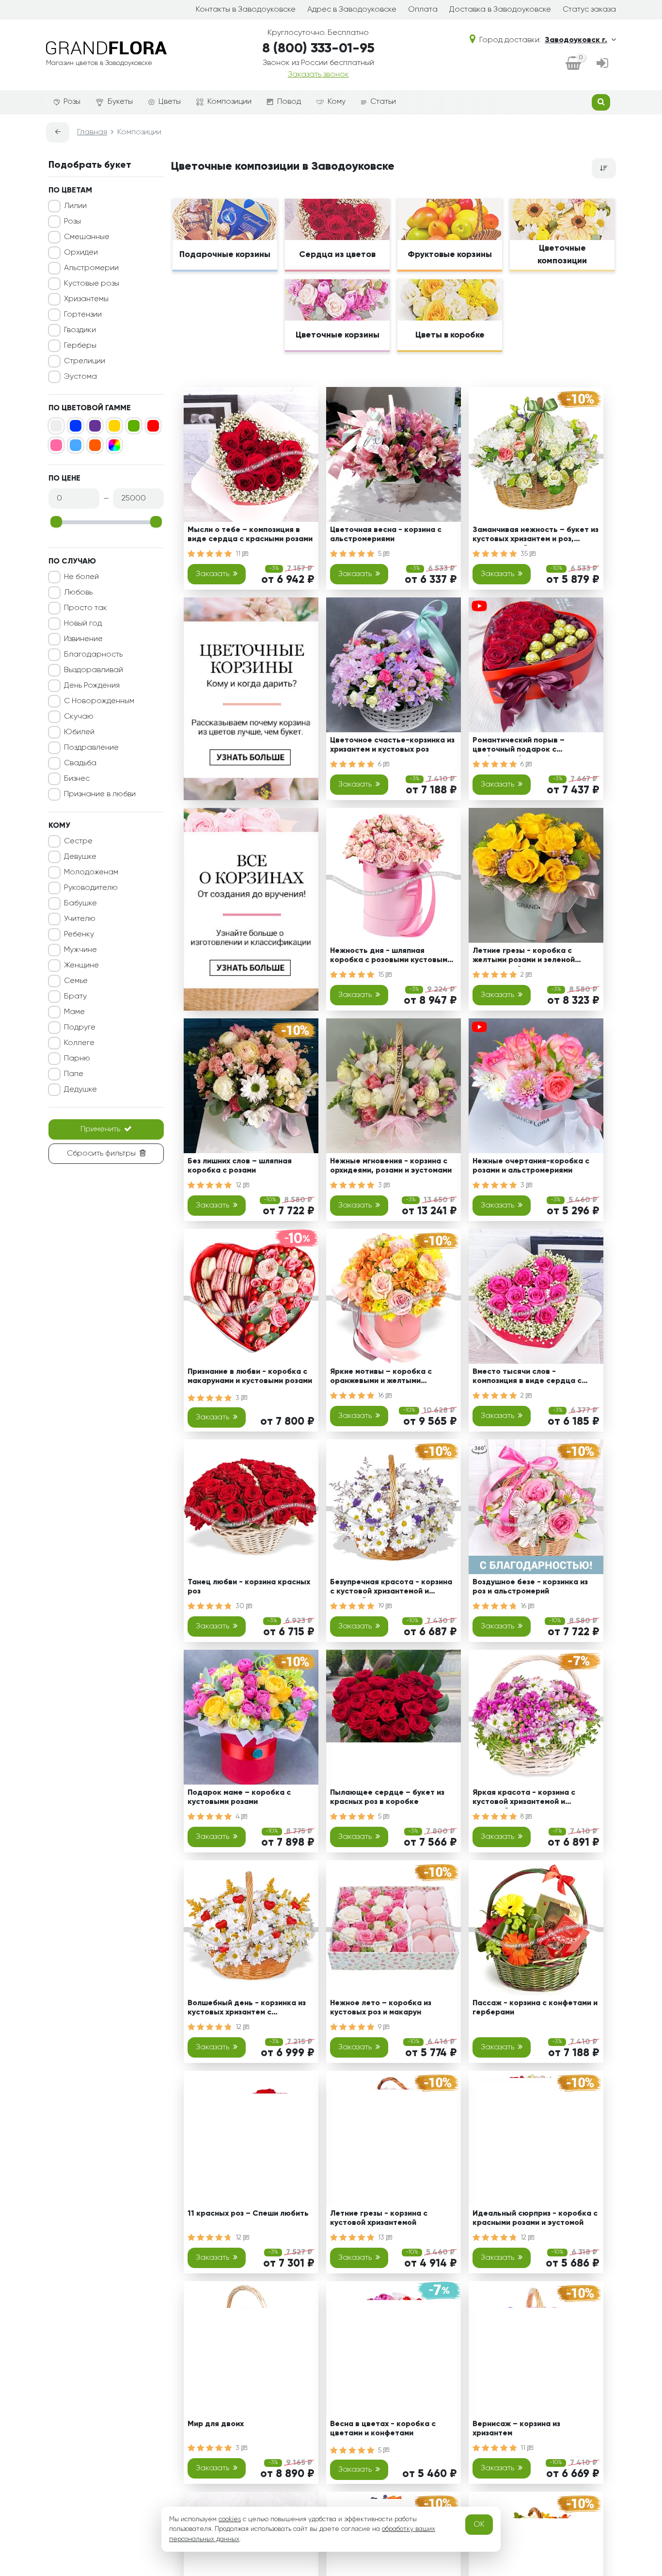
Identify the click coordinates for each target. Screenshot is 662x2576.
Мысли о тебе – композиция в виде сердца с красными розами (250, 535)
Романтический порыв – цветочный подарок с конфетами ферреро (519, 747)
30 (241, 1606)
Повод (289, 102)
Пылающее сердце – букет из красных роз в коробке (387, 1797)
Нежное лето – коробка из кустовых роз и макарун (381, 2008)
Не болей (81, 577)
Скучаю (79, 717)
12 (239, 1185)
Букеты (120, 102)
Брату (75, 997)
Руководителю (91, 888)
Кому (337, 102)
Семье (76, 981)
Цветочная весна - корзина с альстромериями (386, 535)
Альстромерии (91, 268)
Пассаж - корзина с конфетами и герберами (535, 2008)
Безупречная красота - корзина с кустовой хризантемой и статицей (391, 1588)
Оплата (423, 10)
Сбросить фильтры (101, 1154)
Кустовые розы (92, 284)
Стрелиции (85, 361)
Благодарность (93, 655)
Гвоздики (80, 330)
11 (239, 554)
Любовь (78, 593)
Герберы (80, 346)
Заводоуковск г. (576, 40)
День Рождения (92, 686)
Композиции (229, 102)
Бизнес (77, 779)
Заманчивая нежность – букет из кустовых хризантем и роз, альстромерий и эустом (536, 536)
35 (525, 554)
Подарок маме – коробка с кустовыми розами (239, 1797)
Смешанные (87, 237)
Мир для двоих (216, 2424)
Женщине (81, 966)
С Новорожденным (99, 701)
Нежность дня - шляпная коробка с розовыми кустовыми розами (391, 957)
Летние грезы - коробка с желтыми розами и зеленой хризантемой (524, 957)
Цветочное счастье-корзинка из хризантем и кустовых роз (392, 745)
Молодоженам (91, 872)
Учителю (80, 919)
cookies (230, 2519)
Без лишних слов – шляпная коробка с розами (240, 1166)
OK (479, 2525)
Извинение (83, 639)
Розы (72, 102)
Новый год (83, 624)
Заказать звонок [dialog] (318, 75)
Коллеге (79, 1043)
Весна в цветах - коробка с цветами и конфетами (383, 2429)
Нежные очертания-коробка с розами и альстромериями (531, 1166)
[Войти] (602, 64)
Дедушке (80, 1090)
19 (382, 1606)
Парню (77, 1059)
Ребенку (79, 934)
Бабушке (80, 903)
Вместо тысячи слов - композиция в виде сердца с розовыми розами (527, 1378)
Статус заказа (589, 10)
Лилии (75, 206)
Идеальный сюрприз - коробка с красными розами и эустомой (535, 2218)
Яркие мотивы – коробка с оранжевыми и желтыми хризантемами (381, 1378)
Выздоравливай (94, 670)
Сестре (78, 841)
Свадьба (80, 763)
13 (382, 2238)
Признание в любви (100, 794)
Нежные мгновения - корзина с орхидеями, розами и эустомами (391, 1166)
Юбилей (79, 732)
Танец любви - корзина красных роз (249, 1587)
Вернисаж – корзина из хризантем (516, 2429)
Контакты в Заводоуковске (246, 10)
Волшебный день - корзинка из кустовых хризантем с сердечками (247, 2009)
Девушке (80, 857)
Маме (74, 1012)
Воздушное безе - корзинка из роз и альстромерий (530, 1587)
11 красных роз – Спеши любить (248, 2214)
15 (382, 975)
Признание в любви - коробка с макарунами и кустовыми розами (250, 1377)
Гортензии (83, 315)
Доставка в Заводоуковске (500, 10)
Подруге (80, 1028)
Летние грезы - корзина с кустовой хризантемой (379, 2218)
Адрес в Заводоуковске (352, 10)
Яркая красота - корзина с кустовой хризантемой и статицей (524, 1799)
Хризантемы (86, 299)
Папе (74, 1074)
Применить (100, 1129)
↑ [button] (632, 2305)
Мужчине (80, 950)
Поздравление (91, 748)
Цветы (170, 102)
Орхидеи (81, 253)
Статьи (383, 102)
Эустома (80, 377)
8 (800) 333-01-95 (318, 48)
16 (382, 1396)
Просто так (86, 608)
